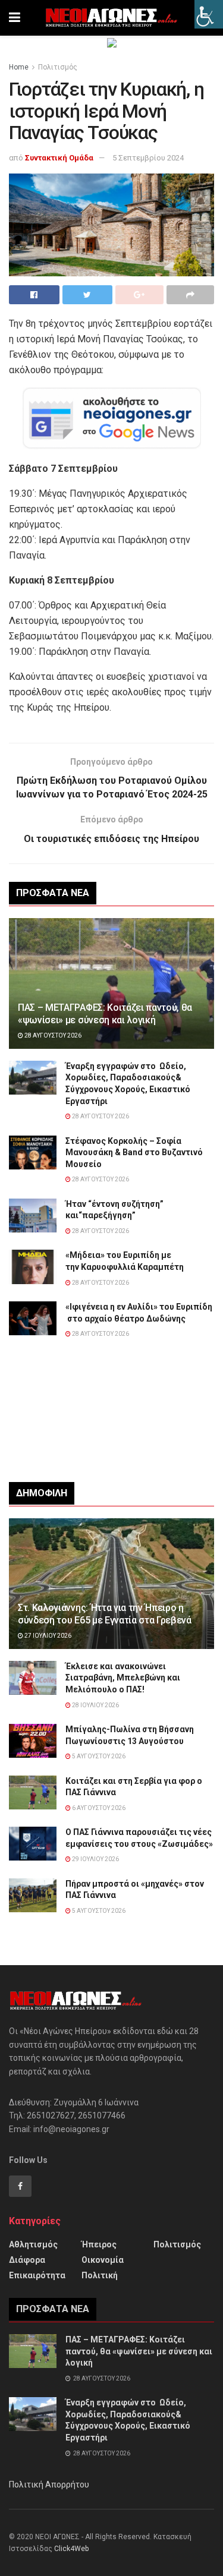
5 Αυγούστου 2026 (98, 1756)
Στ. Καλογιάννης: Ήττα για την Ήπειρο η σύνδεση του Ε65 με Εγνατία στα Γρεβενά (105, 1614)
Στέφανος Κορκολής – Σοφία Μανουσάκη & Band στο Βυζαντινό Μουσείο (134, 1153)
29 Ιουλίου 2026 (95, 1859)
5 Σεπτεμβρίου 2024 (148, 158)
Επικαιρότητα (37, 2275)
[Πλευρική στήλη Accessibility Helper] (209, 14)
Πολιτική (100, 2275)
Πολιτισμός (58, 67)
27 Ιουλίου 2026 (47, 1636)
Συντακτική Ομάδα (59, 158)
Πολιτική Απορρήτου (49, 2484)
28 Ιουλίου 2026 (95, 1705)
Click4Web (71, 2549)
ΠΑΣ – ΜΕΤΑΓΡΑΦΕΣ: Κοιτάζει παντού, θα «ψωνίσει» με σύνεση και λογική (105, 1014)
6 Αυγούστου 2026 (98, 1808)
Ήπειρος (99, 2244)
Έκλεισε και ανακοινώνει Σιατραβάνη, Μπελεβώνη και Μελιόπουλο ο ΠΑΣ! (123, 1678)
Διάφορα (27, 2260)
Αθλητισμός (33, 2244)
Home (19, 67)
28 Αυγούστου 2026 (52, 1035)
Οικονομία (103, 2260)
